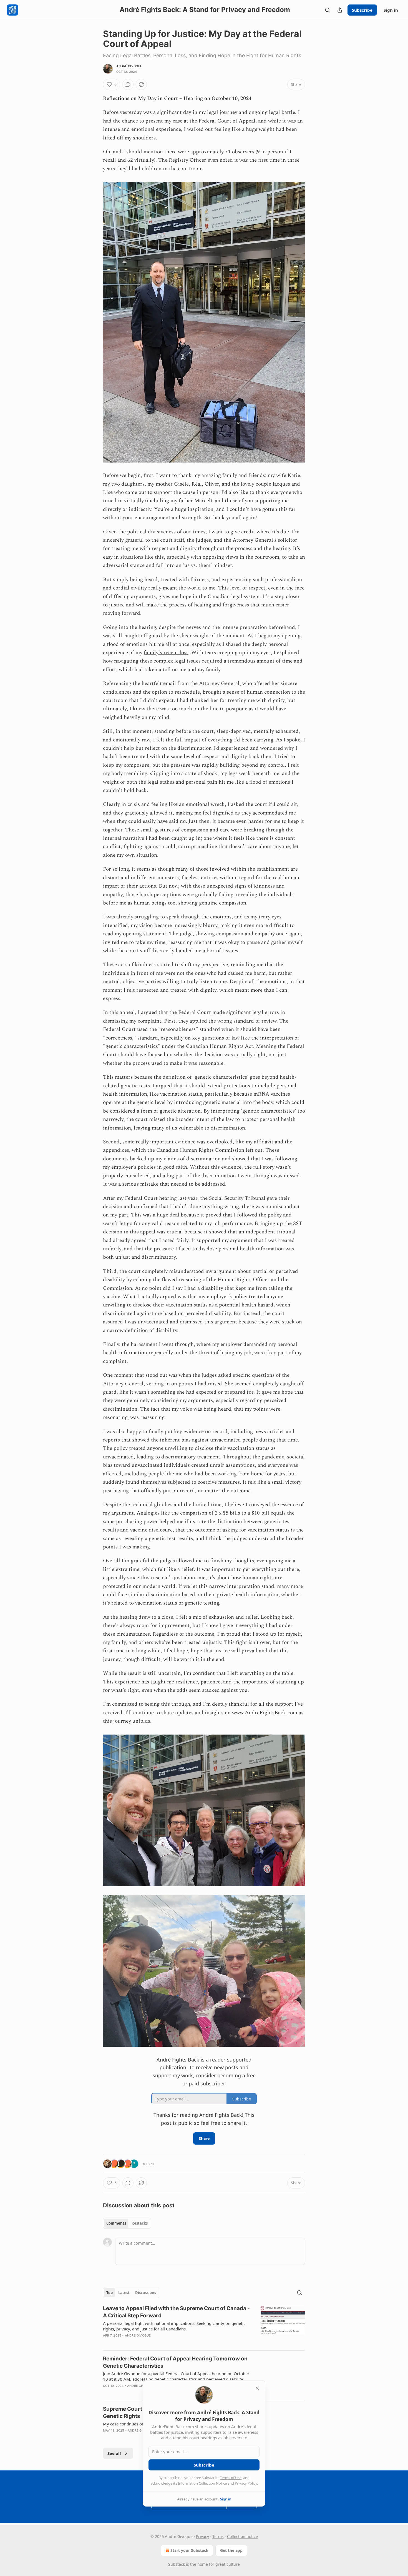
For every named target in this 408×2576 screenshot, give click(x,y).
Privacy (202, 2536)
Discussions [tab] (146, 2293)
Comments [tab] (116, 2223)
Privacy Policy (246, 2483)
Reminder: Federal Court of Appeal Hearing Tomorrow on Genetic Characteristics (175, 2362)
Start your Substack (189, 2550)
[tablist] (127, 2223)
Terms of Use (231, 2478)
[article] (204, 2325)
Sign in (391, 10)
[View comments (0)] (128, 84)
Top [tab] (109, 2293)
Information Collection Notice (202, 2483)
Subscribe (362, 10)
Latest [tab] (124, 2293)
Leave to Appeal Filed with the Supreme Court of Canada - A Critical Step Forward (176, 2312)
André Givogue (129, 66)
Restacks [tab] (140, 2223)
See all (114, 2453)
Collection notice (242, 2536)
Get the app (231, 2550)
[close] (257, 2388)
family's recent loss (166, 653)
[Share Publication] (340, 10)
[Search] (328, 10)
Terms (218, 2536)
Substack (177, 2564)
